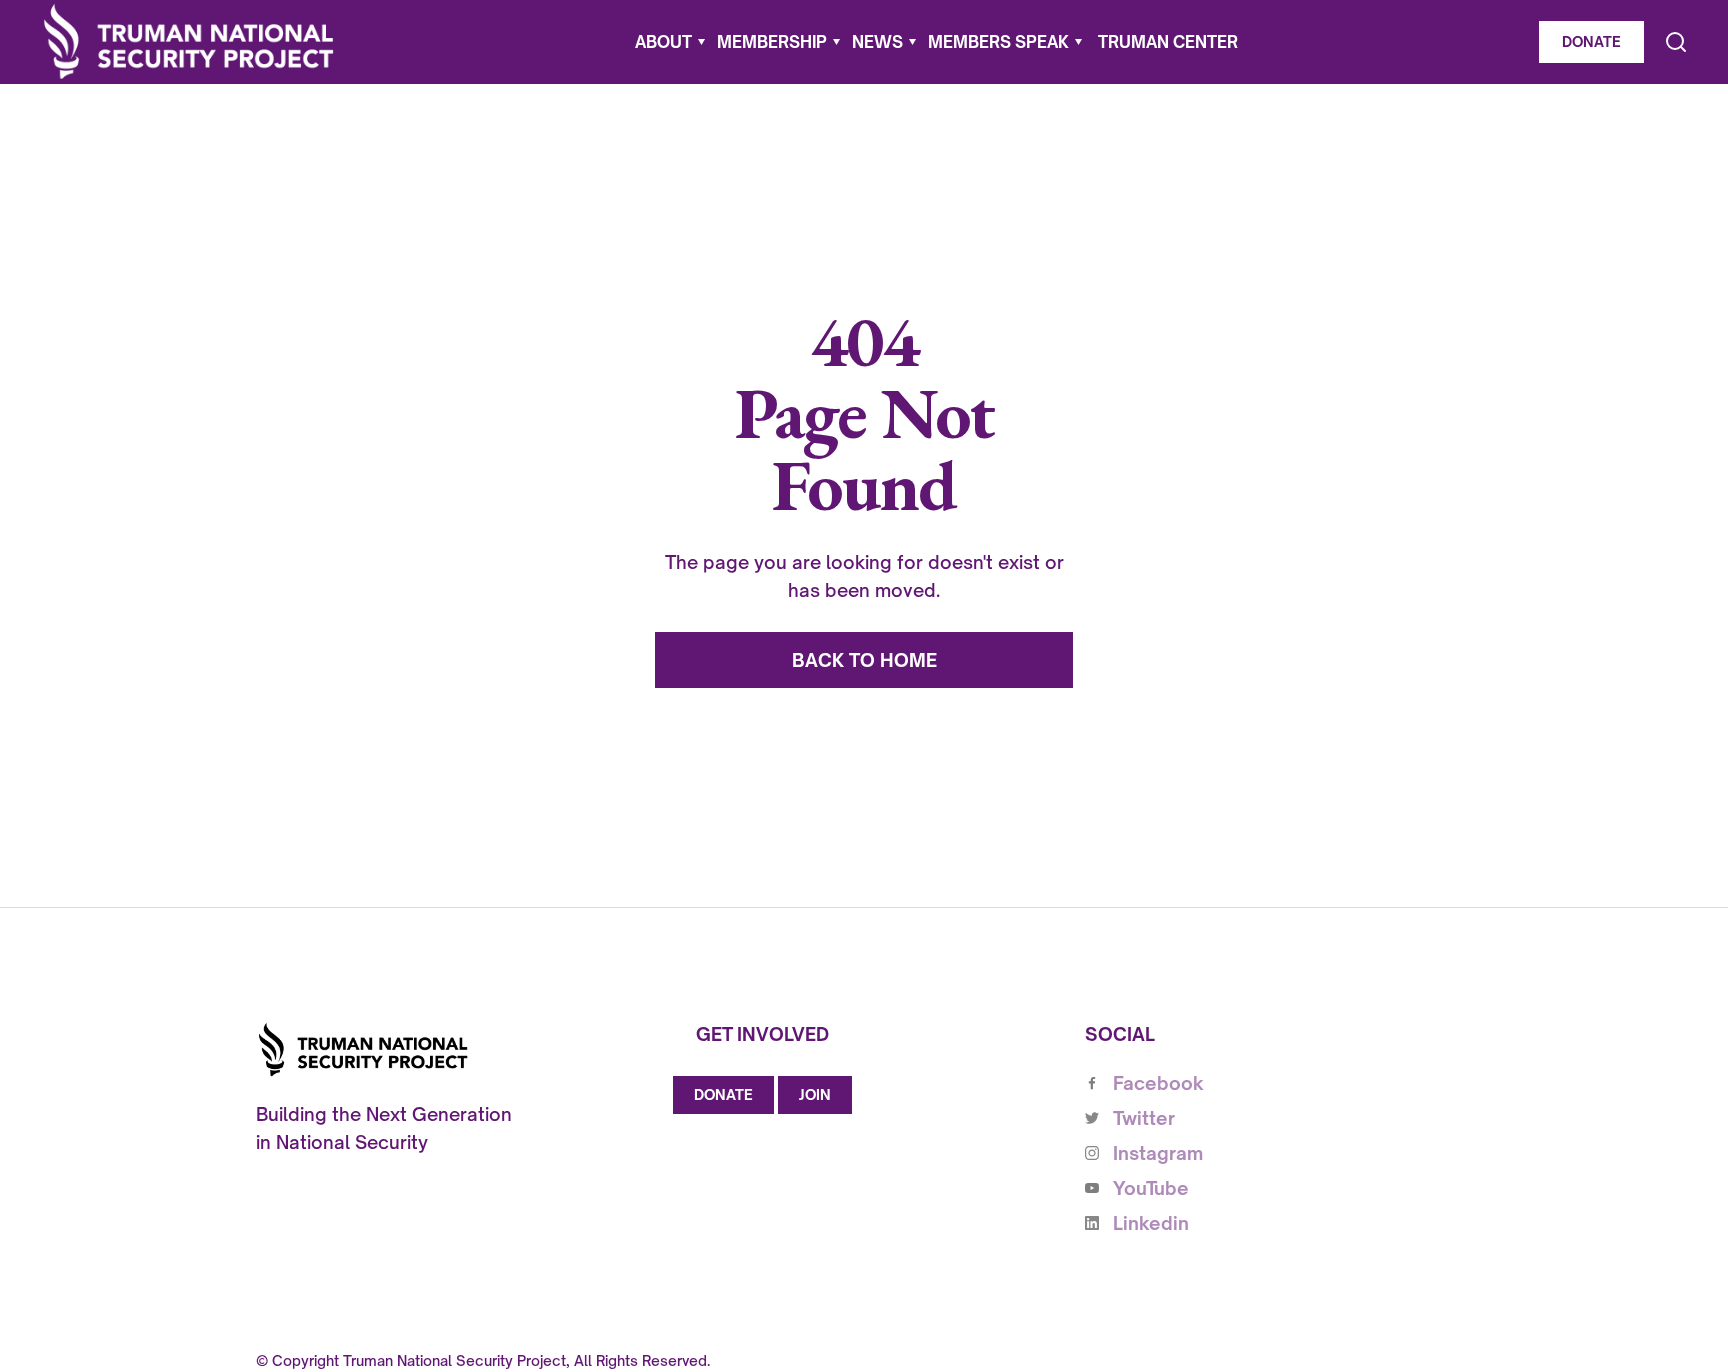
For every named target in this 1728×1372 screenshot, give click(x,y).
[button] (670, 42)
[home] (189, 41)
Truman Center (1168, 42)
